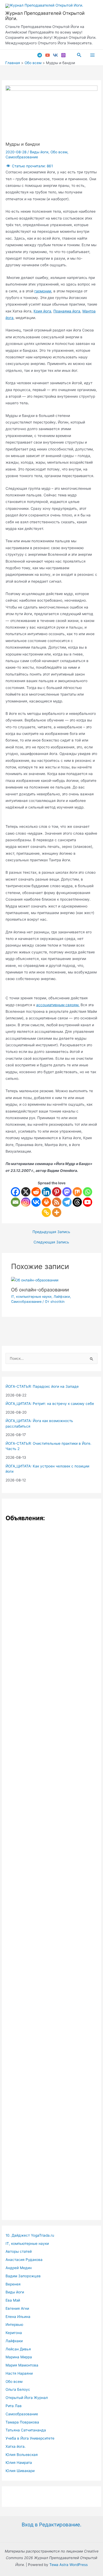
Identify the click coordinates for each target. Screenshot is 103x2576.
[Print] (46, 1202)
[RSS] (57, 1202)
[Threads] (77, 1202)
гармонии (43, 291)
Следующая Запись (51, 1242)
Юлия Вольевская (22, 2455)
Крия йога (42, 311)
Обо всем (59, 152)
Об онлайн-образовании (40, 1290)
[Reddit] (36, 1192)
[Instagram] (63, 55)
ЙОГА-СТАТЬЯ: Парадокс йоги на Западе (42, 1386)
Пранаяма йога (67, 311)
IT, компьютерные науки (31, 1297)
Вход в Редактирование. (51, 2525)
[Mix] (77, 1192)
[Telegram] (40, 55)
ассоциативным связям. (58, 1005)
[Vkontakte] (36, 1202)
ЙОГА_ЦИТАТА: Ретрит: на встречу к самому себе (50, 1404)
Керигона (14, 2333)
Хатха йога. (16, 2446)
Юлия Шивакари (20, 2471)
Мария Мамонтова (22, 2365)
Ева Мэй (13, 2300)
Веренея (13, 2284)
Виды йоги (39, 152)
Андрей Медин (19, 2268)
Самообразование (22, 157)
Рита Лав (14, 2406)
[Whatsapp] (88, 1192)
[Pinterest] (57, 1192)
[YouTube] (48, 55)
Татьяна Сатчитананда (26, 2430)
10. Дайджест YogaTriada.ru (30, 2235)
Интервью (14, 2325)
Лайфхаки (62, 1297)
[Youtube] (88, 1202)
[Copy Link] (46, 1212)
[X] (26, 1192)
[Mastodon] (67, 1192)
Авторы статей (19, 2251)
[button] (79, 55)
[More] (57, 1212)
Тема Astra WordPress (69, 2565)
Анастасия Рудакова (24, 2260)
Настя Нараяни (19, 2373)
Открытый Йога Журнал (27, 2398)
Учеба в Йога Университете (30, 2438)
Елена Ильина (18, 2317)
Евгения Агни (17, 2308)
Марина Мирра (19, 2357)
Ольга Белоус (18, 2389)
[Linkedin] (46, 1192)
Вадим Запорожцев (23, 2276)
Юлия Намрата (19, 2463)
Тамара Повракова (22, 2422)
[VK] (55, 55)
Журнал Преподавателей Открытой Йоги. (45, 16)
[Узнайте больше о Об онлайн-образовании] (35, 1280)
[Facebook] (15, 1192)
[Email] (15, 1202)
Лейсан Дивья (18, 2349)
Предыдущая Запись (51, 1232)
